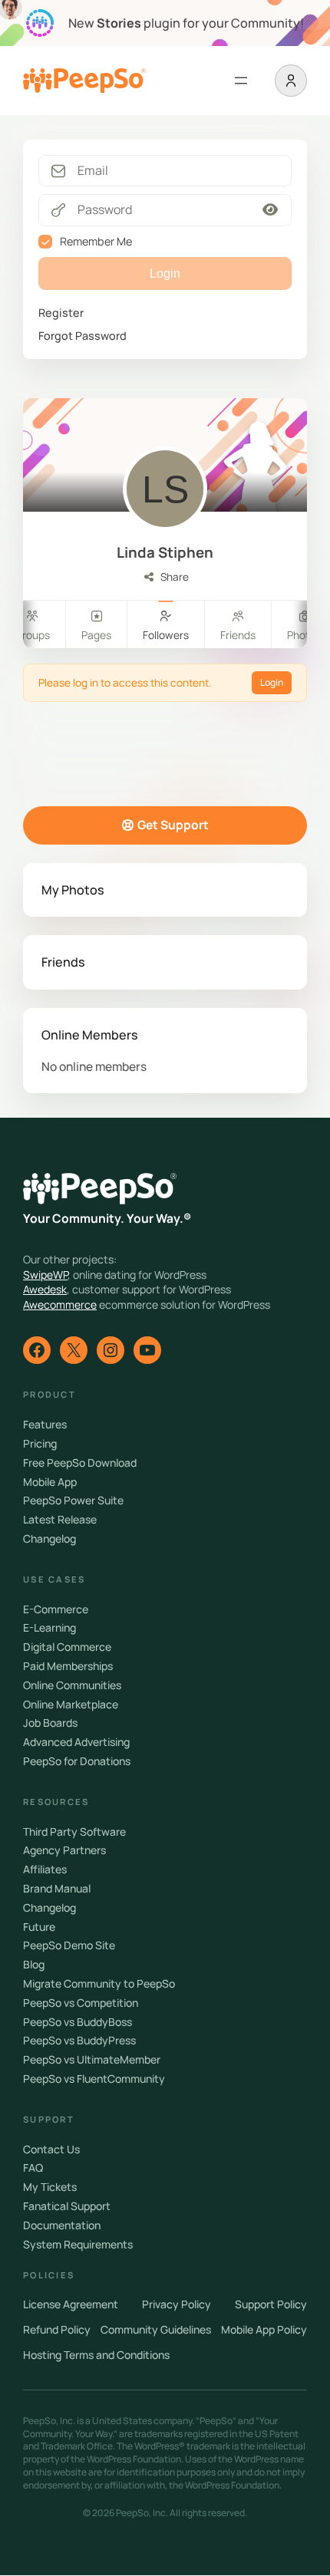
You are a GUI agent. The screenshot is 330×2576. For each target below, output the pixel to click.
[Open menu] (241, 81)
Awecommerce (60, 1304)
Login (272, 682)
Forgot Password (82, 336)
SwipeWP (45, 1275)
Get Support (173, 825)
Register (61, 313)
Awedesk (45, 1289)
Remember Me (96, 241)
